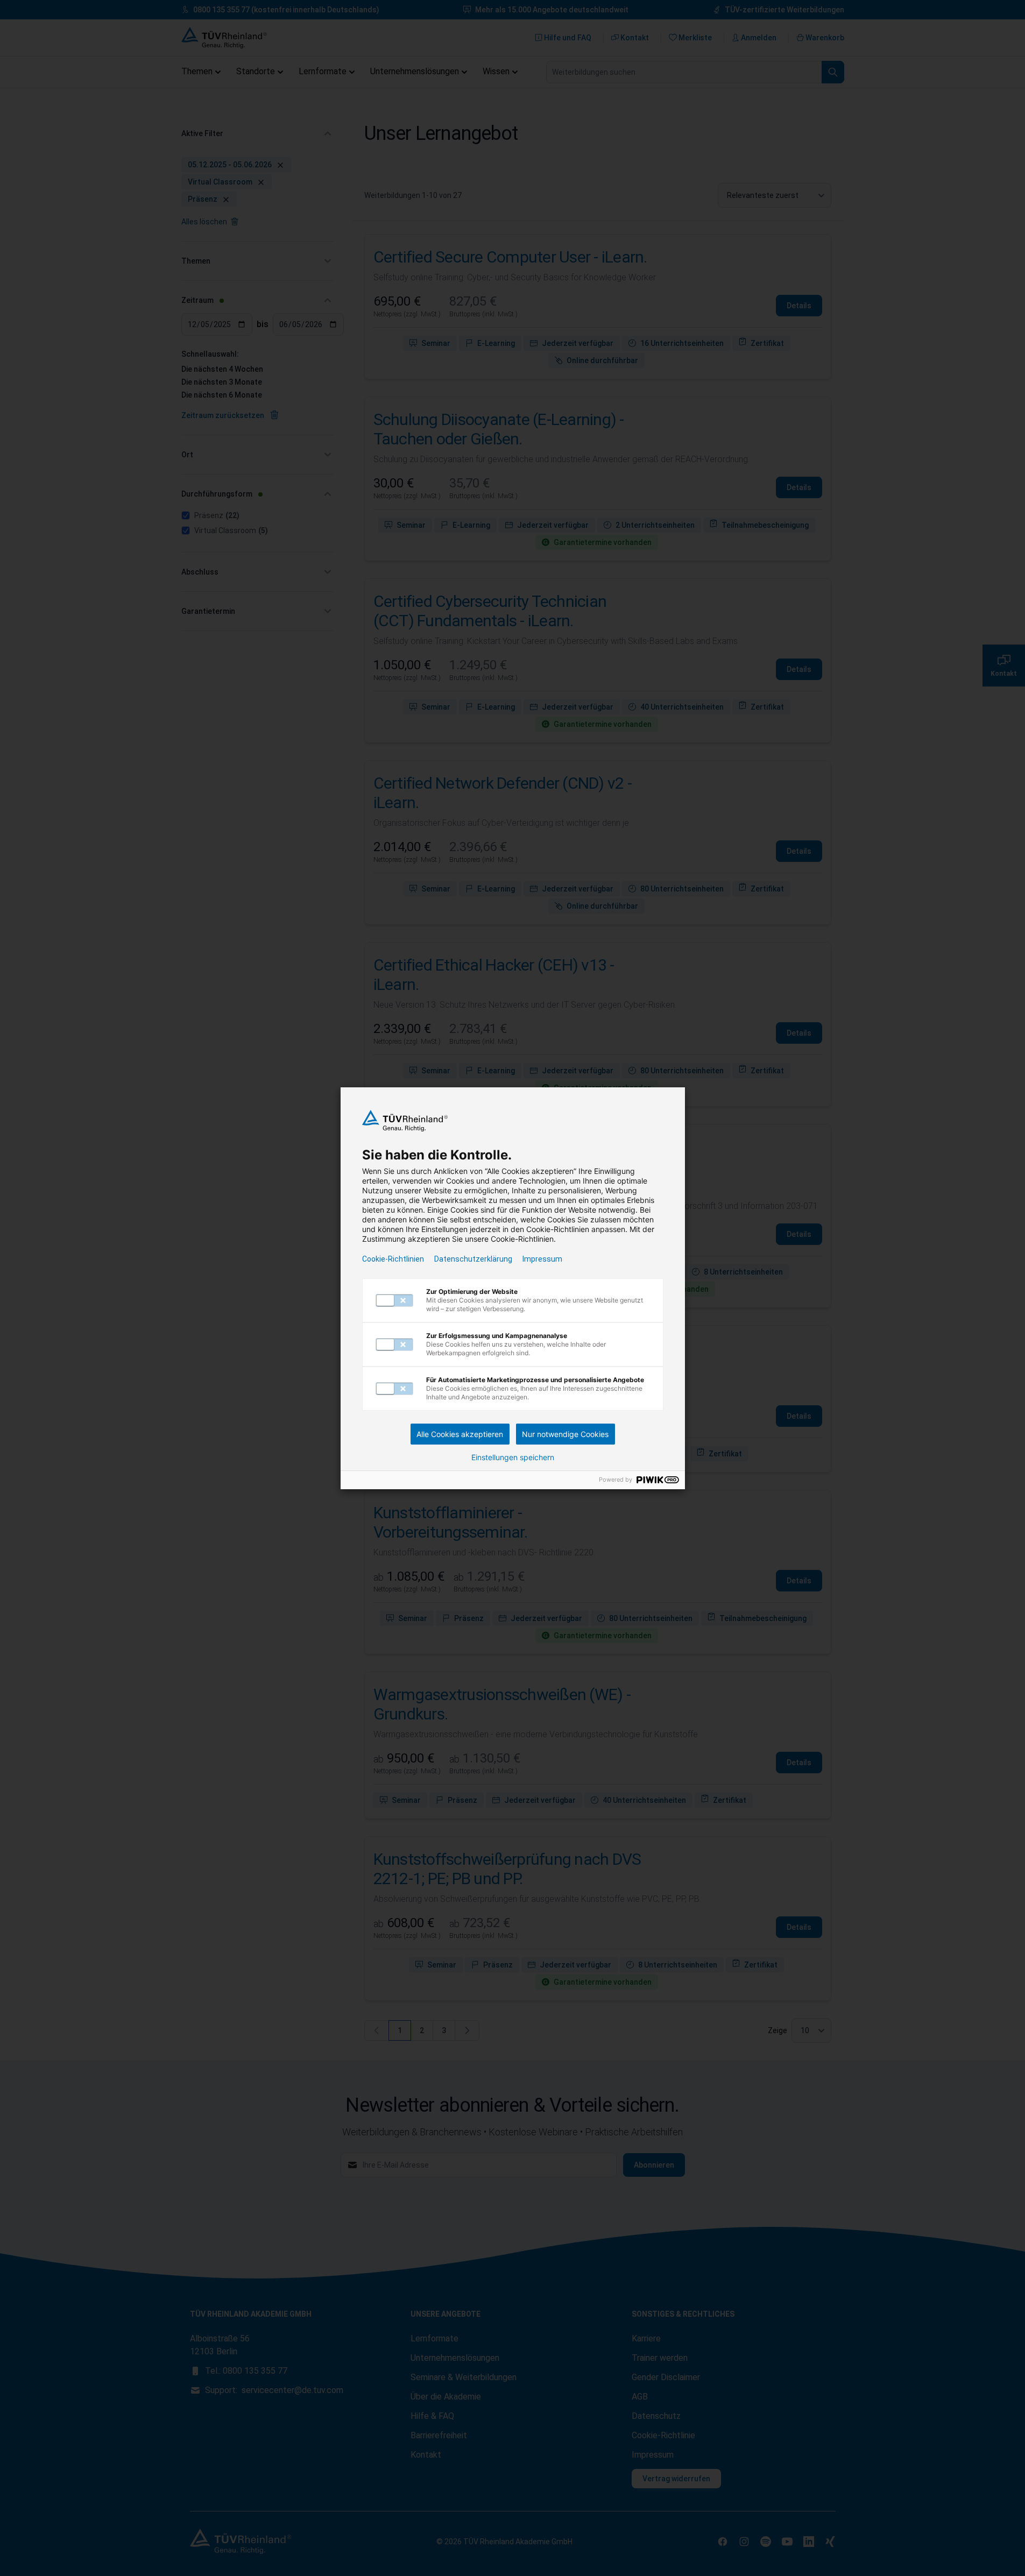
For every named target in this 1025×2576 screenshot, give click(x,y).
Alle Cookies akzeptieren (460, 1434)
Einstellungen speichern (513, 1457)
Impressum (542, 1259)
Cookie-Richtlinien (393, 1259)
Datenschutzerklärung (473, 1259)
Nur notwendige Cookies (565, 1434)
